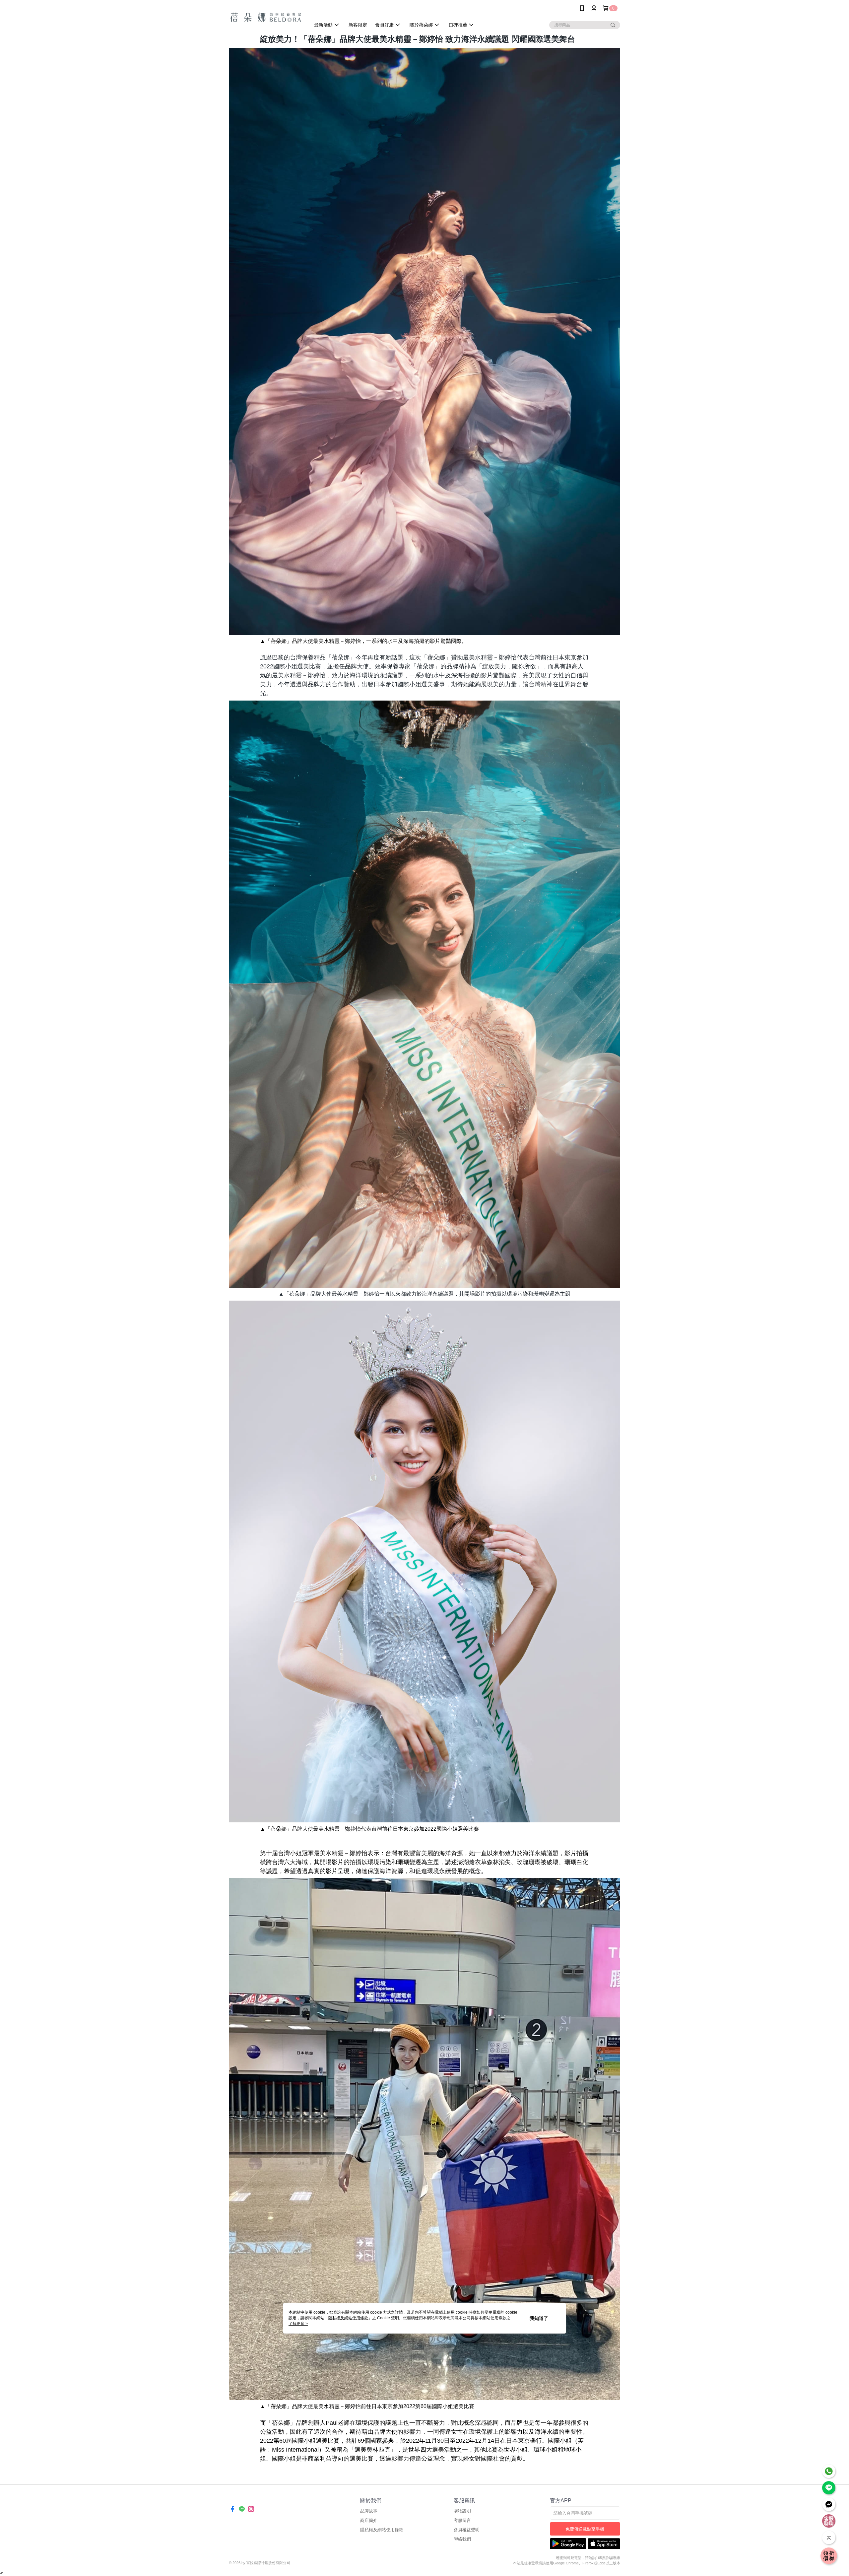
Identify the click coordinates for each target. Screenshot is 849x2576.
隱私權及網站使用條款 (382, 2530)
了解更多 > (298, 2324)
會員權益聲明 (467, 2530)
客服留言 (462, 2520)
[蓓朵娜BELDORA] (266, 17)
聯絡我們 (462, 2539)
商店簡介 (369, 2520)
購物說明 (462, 2511)
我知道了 (539, 2318)
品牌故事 (369, 2511)
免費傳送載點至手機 (585, 2529)
